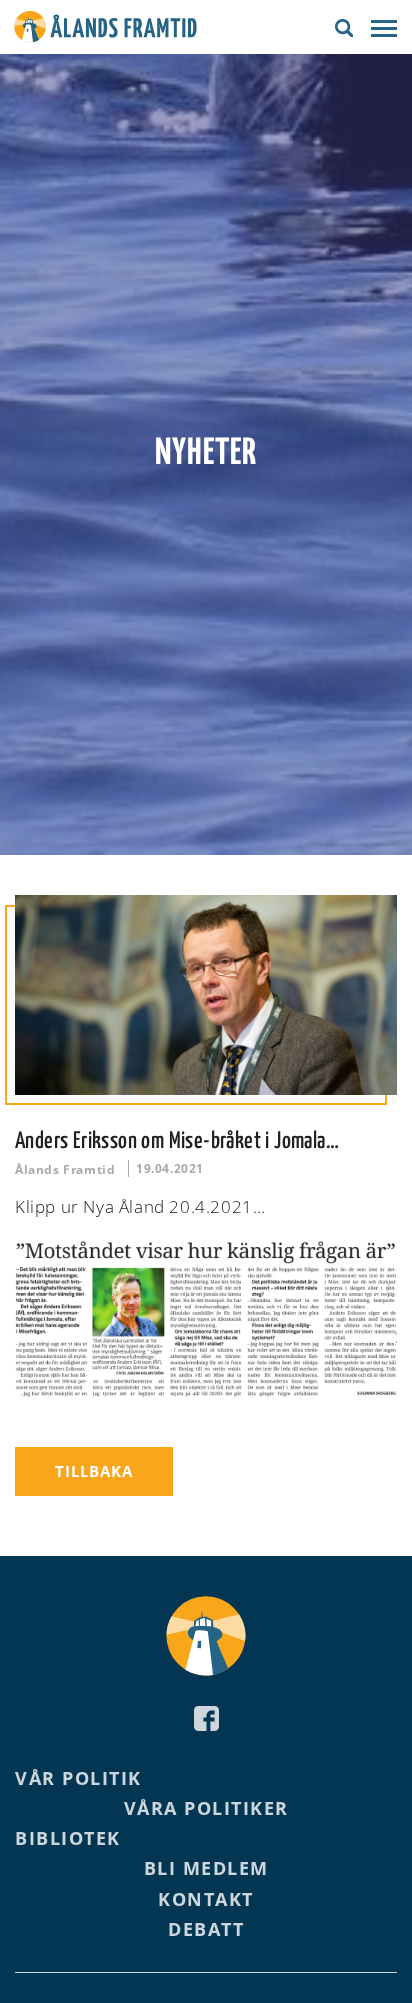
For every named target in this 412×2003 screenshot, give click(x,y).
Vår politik (78, 1778)
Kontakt (206, 1899)
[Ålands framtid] (105, 29)
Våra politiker (206, 1808)
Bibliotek (68, 1838)
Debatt (206, 1929)
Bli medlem (206, 1868)
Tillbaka (94, 1471)
